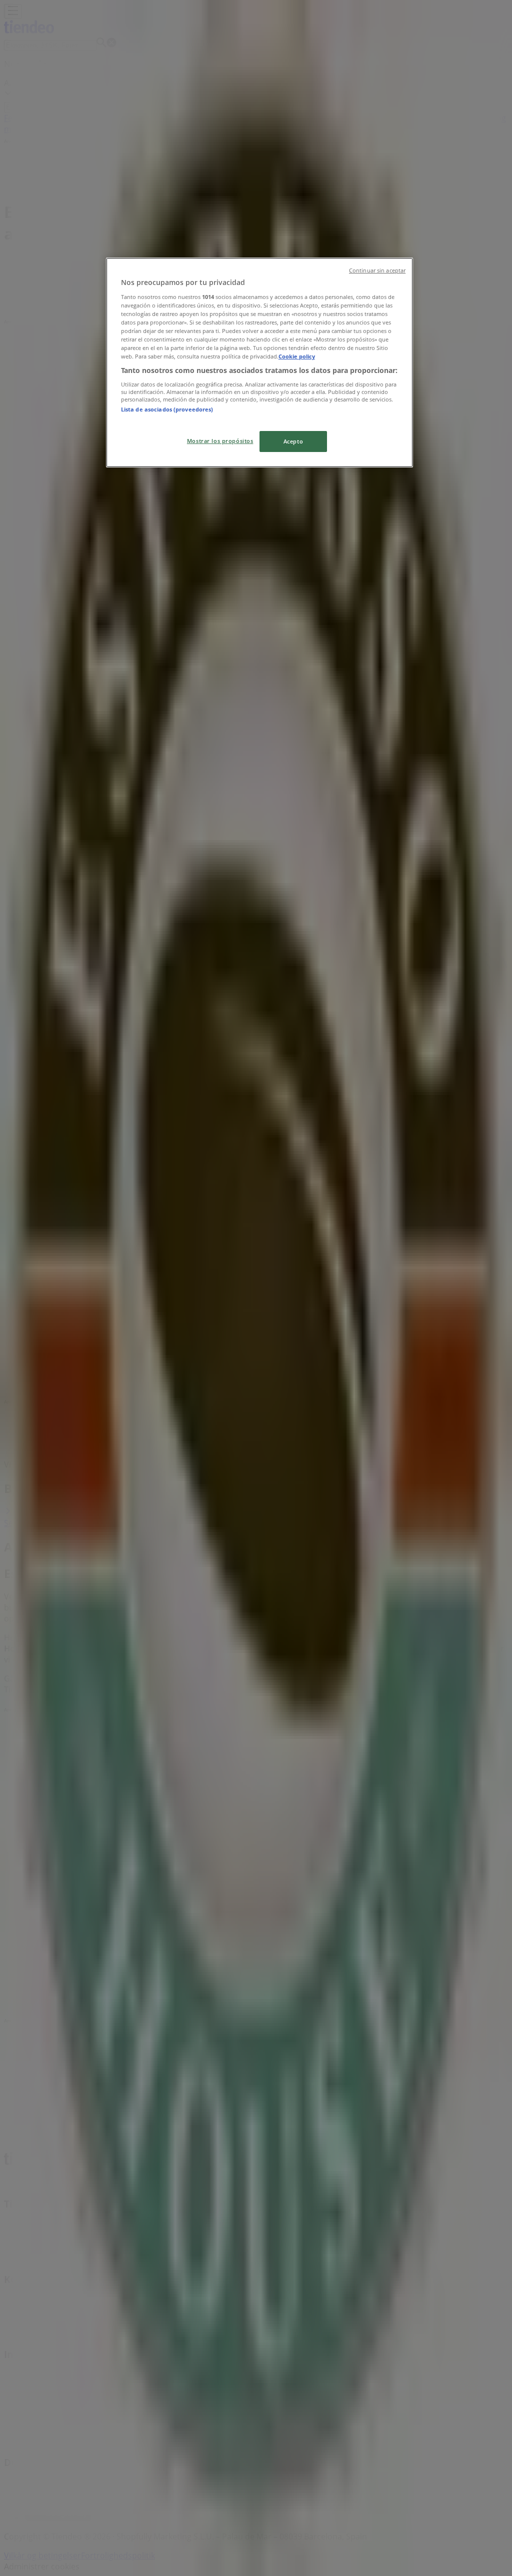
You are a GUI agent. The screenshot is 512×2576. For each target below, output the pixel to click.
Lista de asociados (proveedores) (167, 409)
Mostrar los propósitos (220, 441)
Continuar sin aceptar (377, 270)
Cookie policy (297, 356)
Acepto (293, 441)
